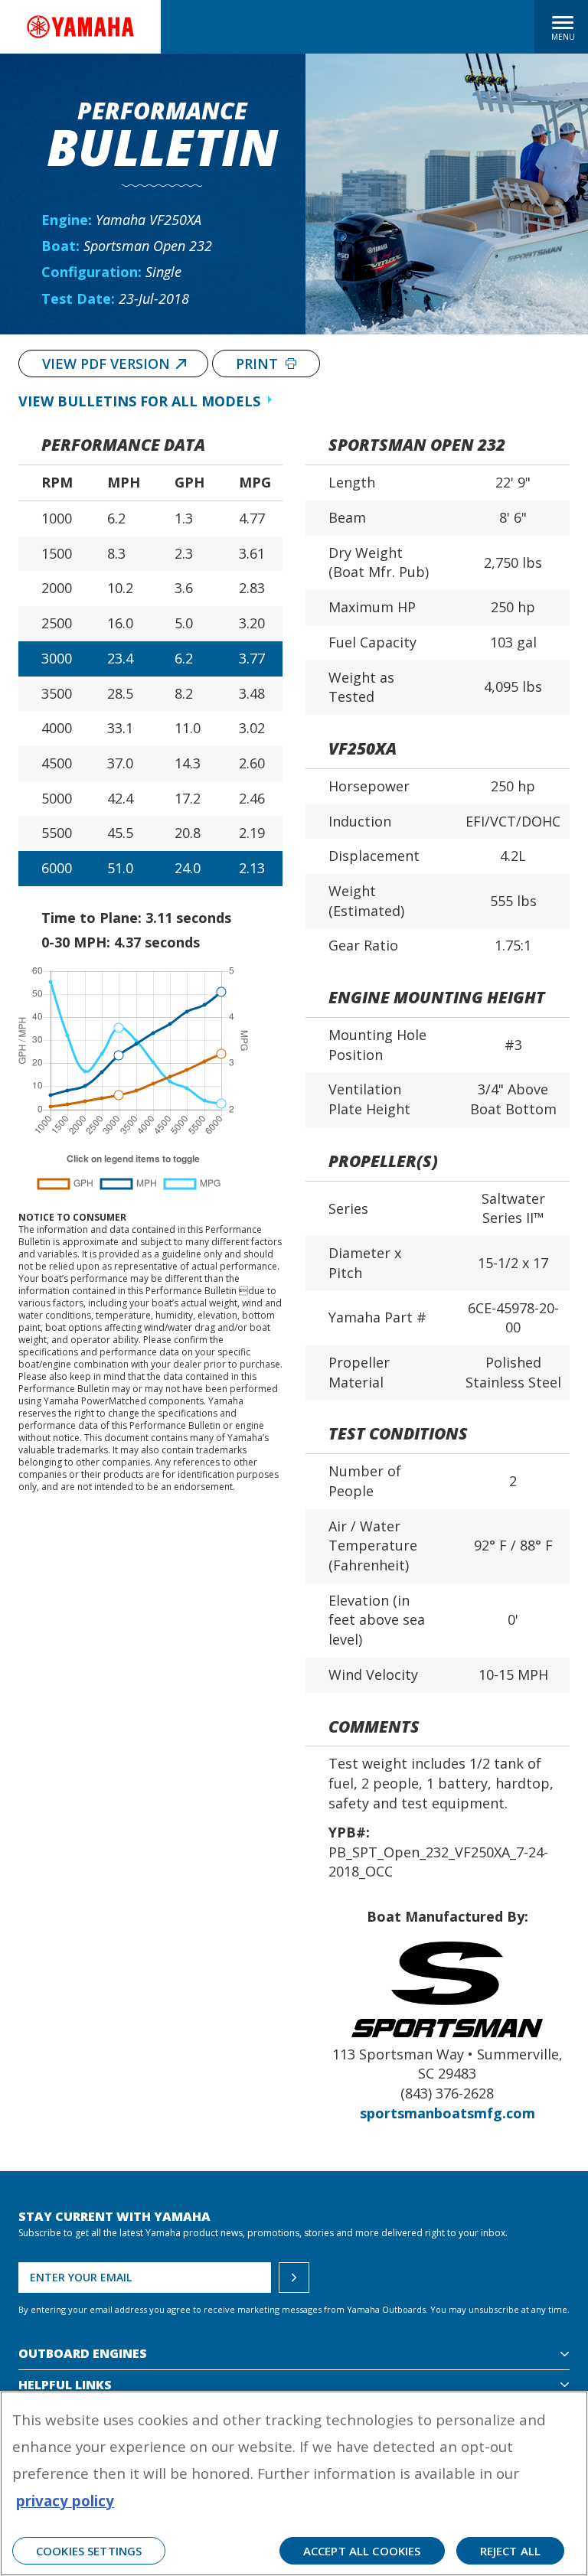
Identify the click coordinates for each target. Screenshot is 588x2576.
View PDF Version (106, 364)
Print (259, 364)
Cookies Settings (89, 2551)
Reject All (511, 2551)
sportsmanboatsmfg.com (448, 2113)
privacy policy (65, 2501)
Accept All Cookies (362, 2551)
